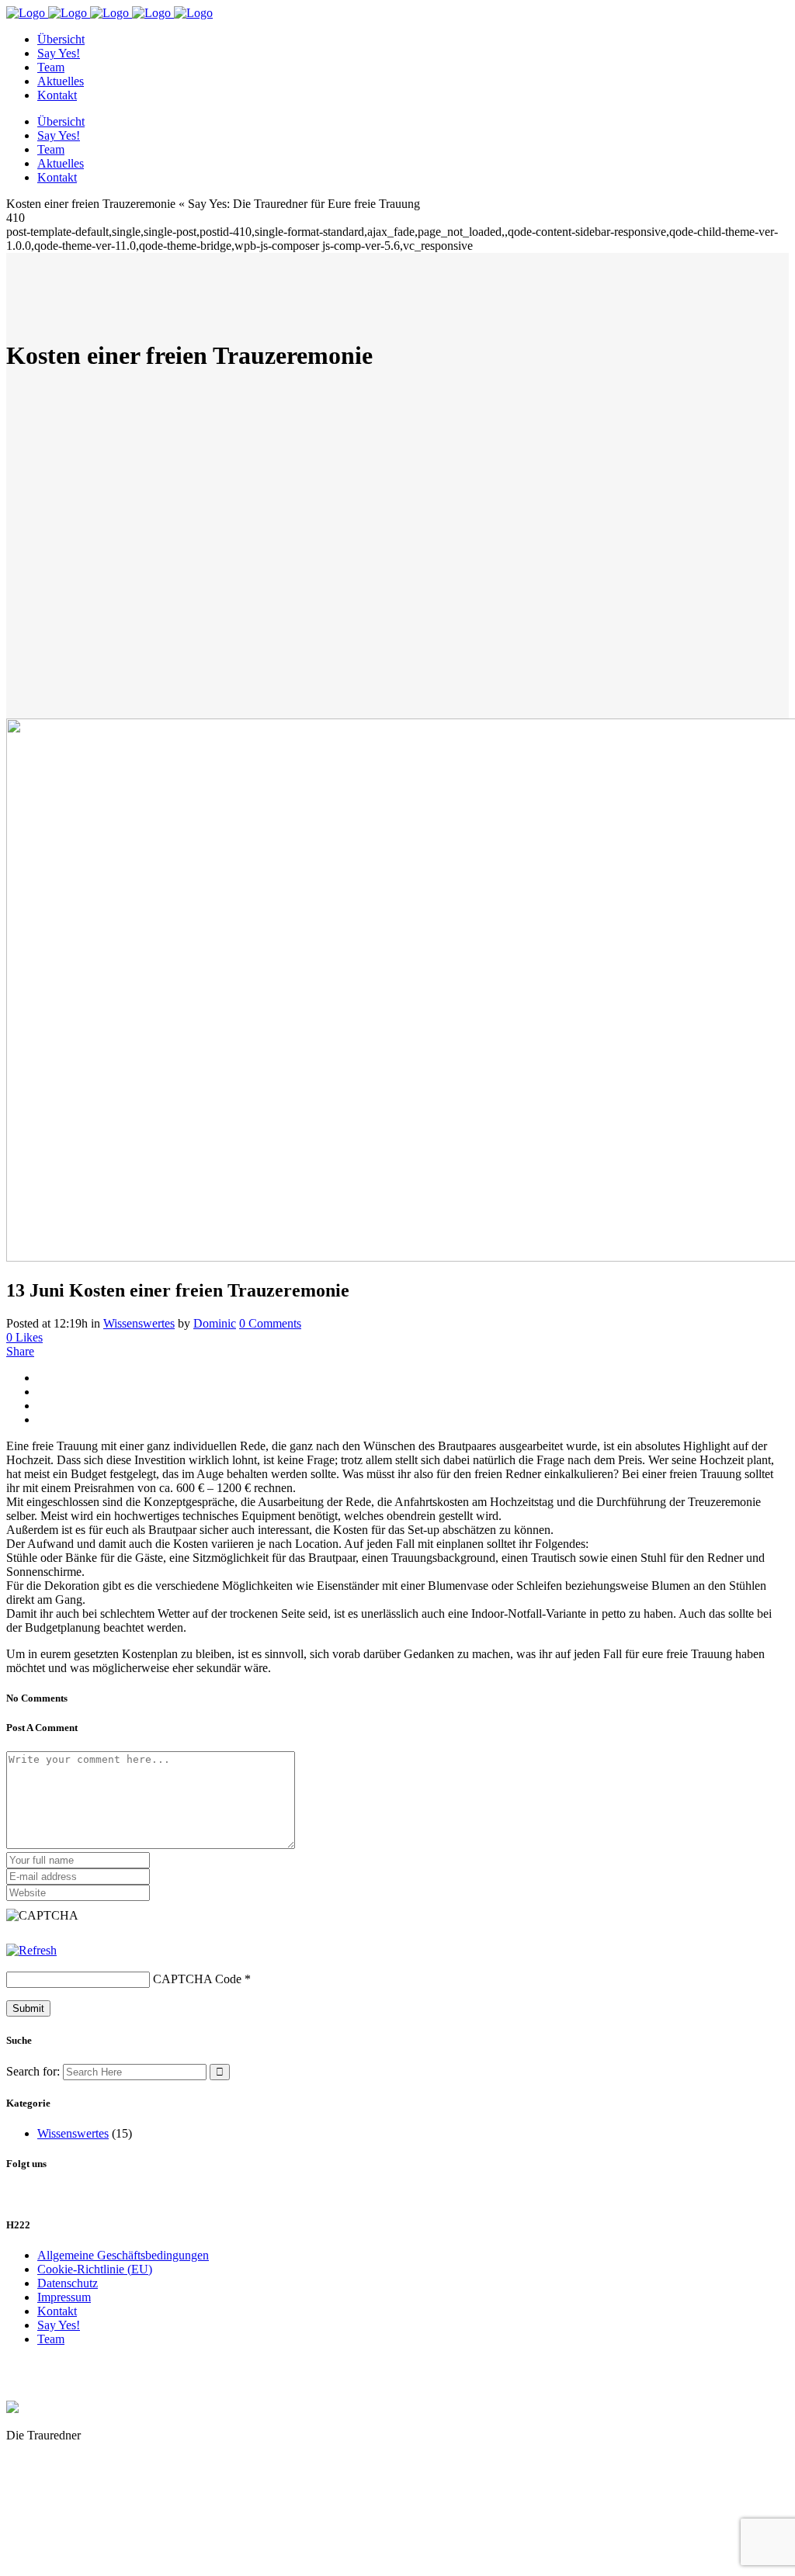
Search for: (33, 2071)
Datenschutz (68, 2283)
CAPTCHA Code (197, 1979)
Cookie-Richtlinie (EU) (95, 2269)
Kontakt (57, 2311)
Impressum (64, 2297)
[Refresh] (31, 1950)
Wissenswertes (139, 1323)
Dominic (215, 1323)
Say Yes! (59, 2325)
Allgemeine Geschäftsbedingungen (123, 2255)
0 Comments (270, 1323)
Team (51, 2339)
